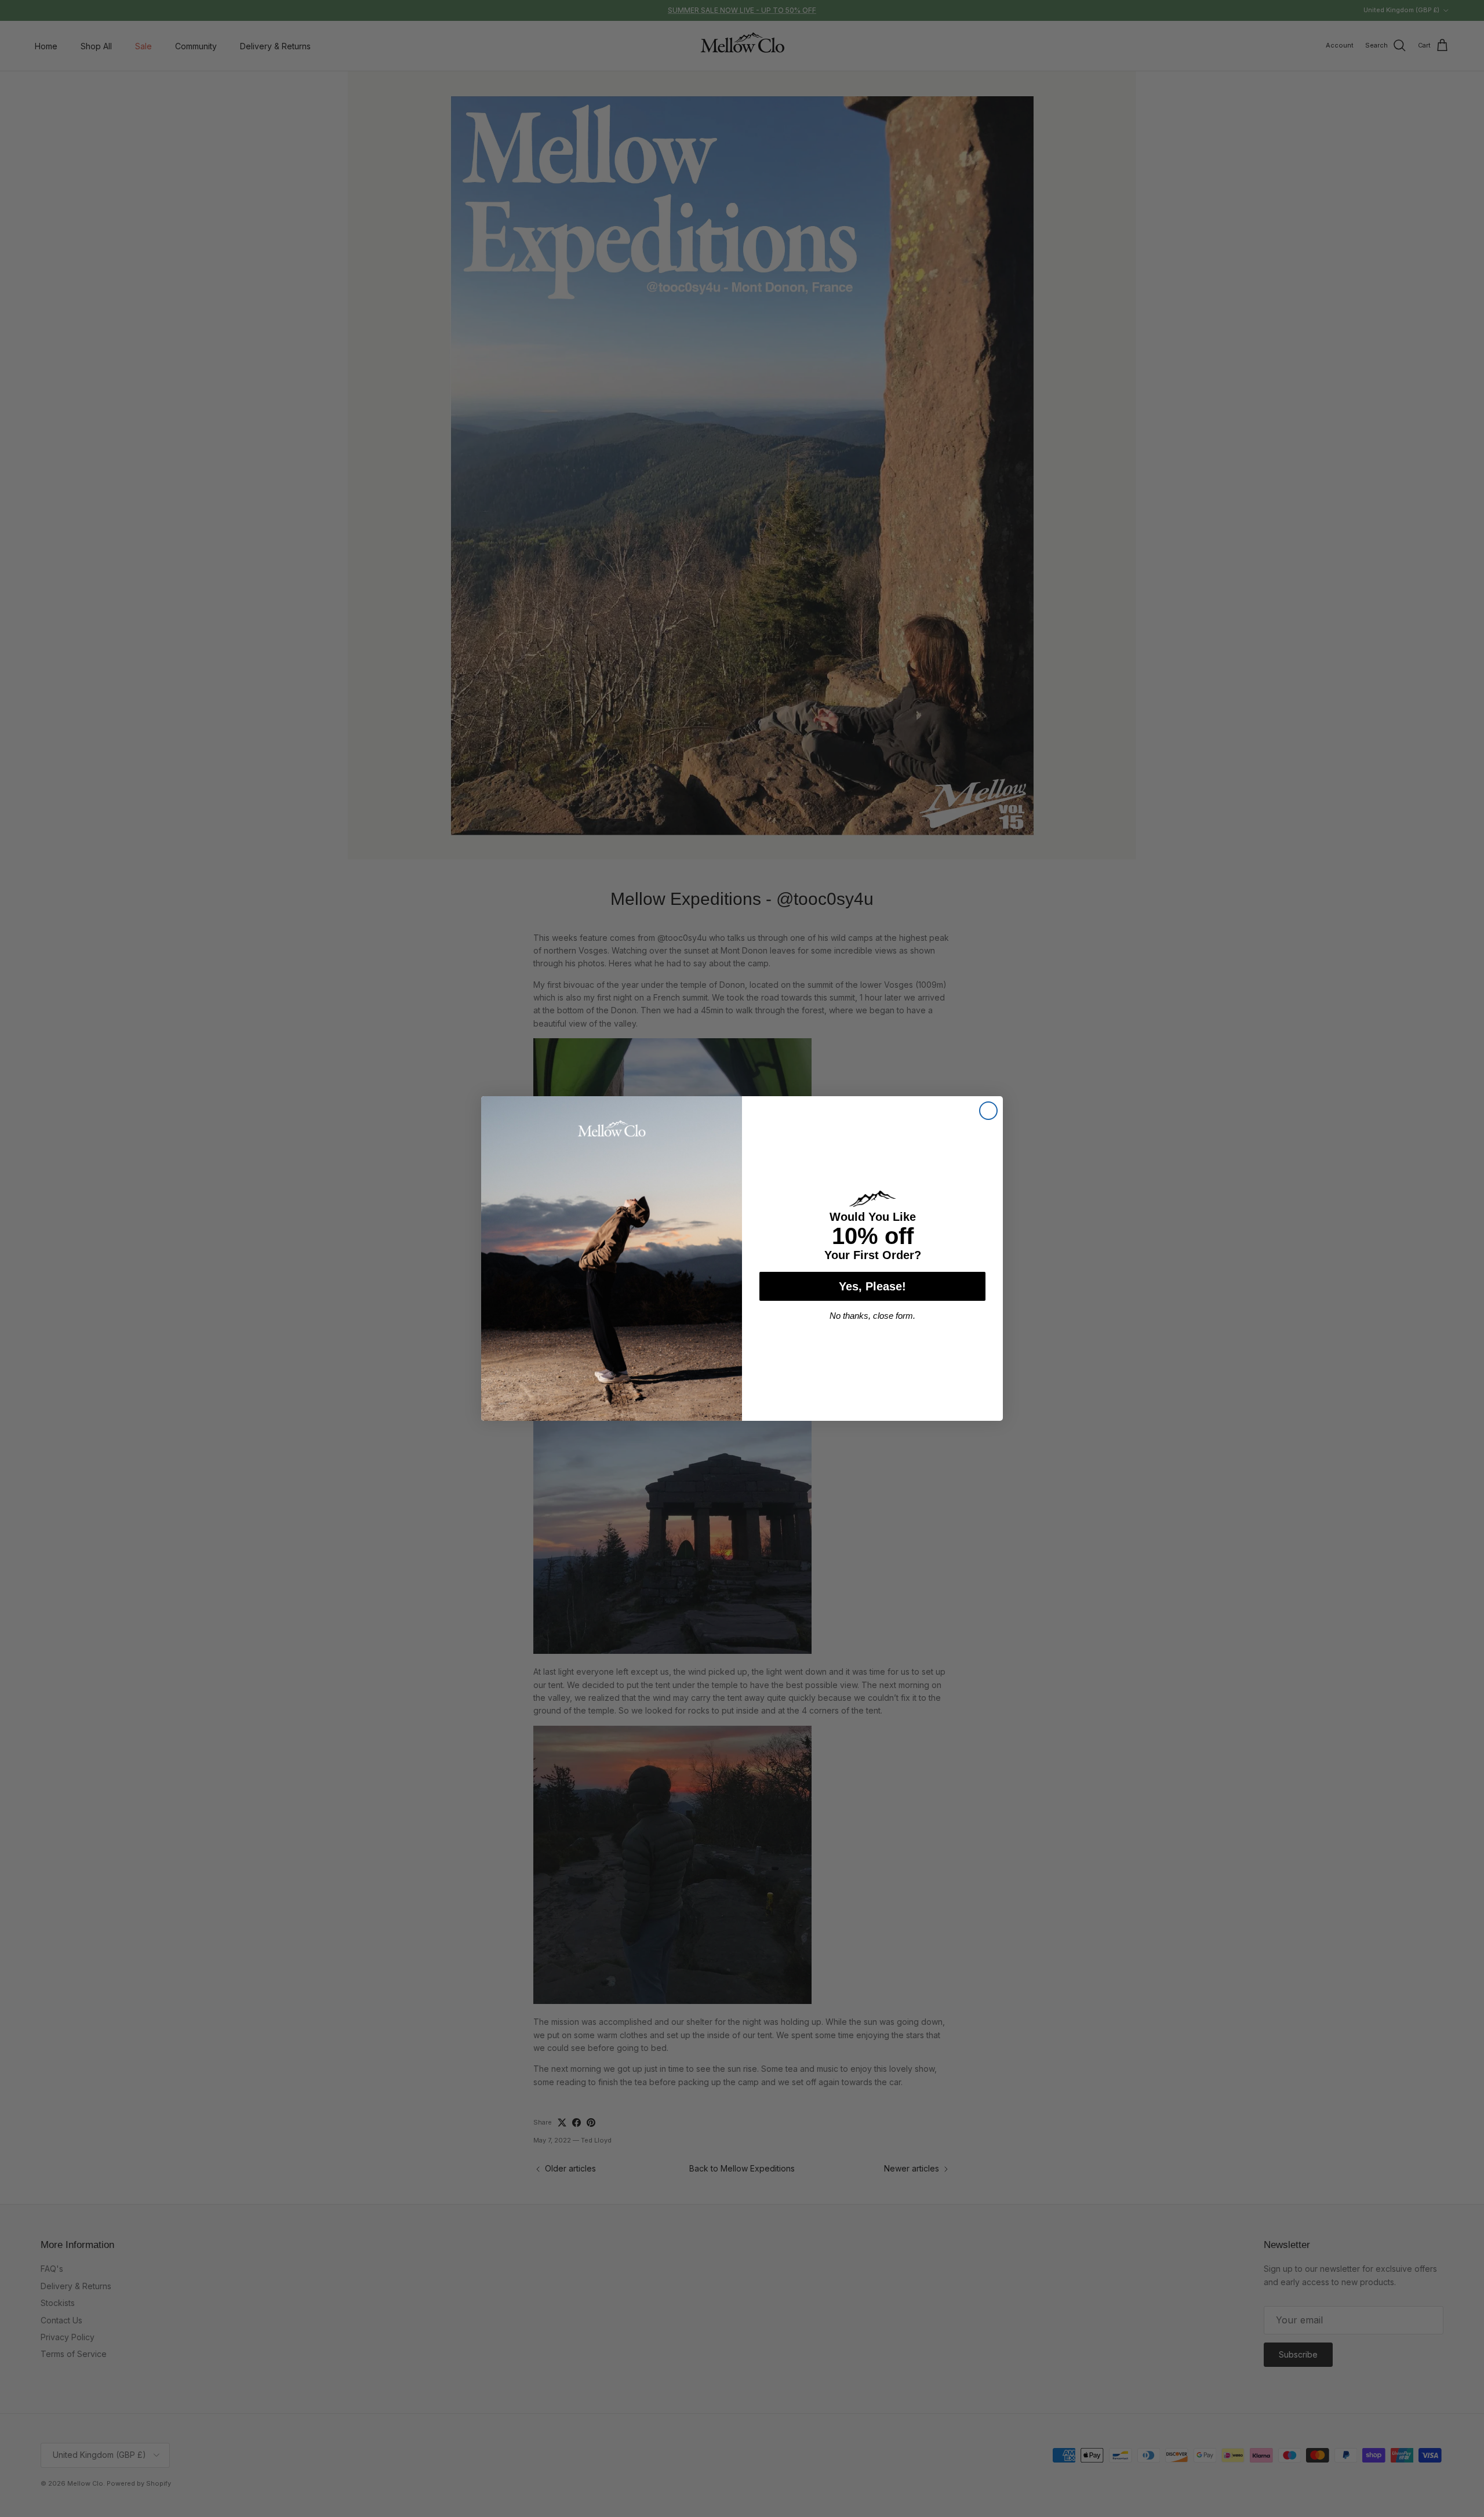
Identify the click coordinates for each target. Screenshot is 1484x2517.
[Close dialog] (988, 1111)
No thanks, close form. (872, 1316)
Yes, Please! (872, 1286)
